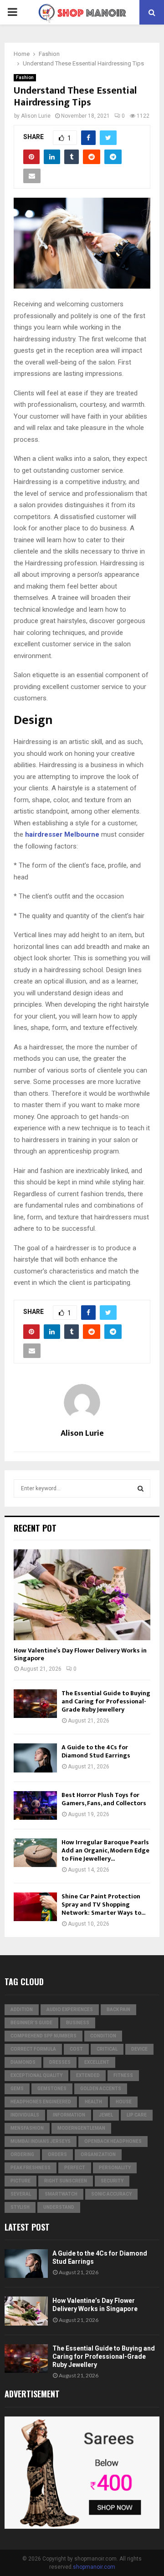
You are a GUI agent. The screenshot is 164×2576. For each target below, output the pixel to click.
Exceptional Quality (36, 2075)
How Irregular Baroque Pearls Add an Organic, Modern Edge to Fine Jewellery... (105, 1850)
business (78, 2023)
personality (115, 2168)
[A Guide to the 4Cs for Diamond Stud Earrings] (35, 1758)
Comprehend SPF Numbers (44, 2036)
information (69, 2115)
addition (22, 2009)
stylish (20, 2207)
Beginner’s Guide (31, 2023)
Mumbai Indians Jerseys (41, 2141)
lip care (137, 2115)
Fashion (25, 77)
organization (98, 2154)
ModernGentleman (81, 2128)
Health (93, 2102)
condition (103, 2036)
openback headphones (113, 2141)
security (112, 2181)
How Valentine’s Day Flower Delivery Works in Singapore (80, 1654)
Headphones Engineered (41, 2102)
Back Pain (118, 2009)
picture (20, 2181)
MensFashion (27, 2128)
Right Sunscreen (66, 2181)
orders (57, 2154)
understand (59, 2207)
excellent (97, 2062)
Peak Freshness (31, 2168)
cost (76, 2049)
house (124, 2102)
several (21, 2194)
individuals (25, 2115)
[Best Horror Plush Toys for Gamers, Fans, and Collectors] (35, 1805)
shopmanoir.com (94, 2567)
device (139, 2049)
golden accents (101, 2089)
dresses (60, 2062)
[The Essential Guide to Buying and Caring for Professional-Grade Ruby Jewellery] (35, 1704)
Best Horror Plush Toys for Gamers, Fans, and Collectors (104, 1799)
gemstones (52, 2089)
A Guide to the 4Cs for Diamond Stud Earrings (96, 1751)
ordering (22, 2154)
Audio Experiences (70, 2009)
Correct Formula (33, 2049)
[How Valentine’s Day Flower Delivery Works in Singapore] (82, 1595)
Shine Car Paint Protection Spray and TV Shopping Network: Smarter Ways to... (103, 1905)
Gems (17, 2089)
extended (88, 2075)
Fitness (123, 2075)
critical (107, 2049)
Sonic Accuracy (111, 2194)
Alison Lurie (36, 116)
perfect (75, 2168)
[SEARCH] (141, 1488)
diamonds (23, 2062)
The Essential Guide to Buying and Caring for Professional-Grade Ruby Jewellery (106, 1701)
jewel (106, 2115)
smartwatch (61, 2194)
